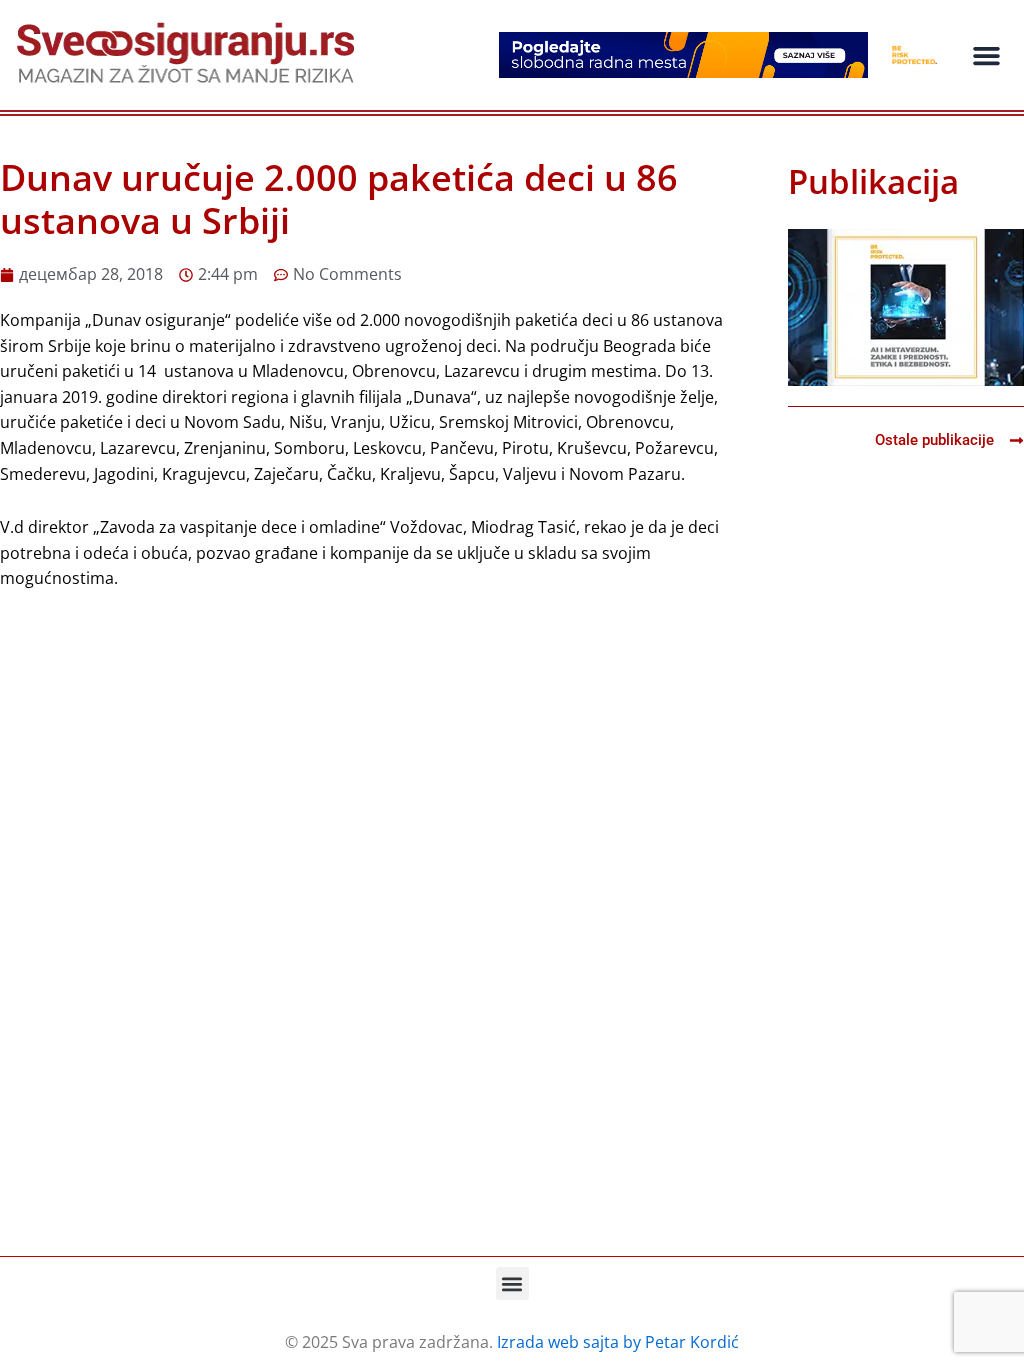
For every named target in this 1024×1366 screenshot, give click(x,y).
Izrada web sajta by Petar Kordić (618, 1342)
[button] (986, 55)
